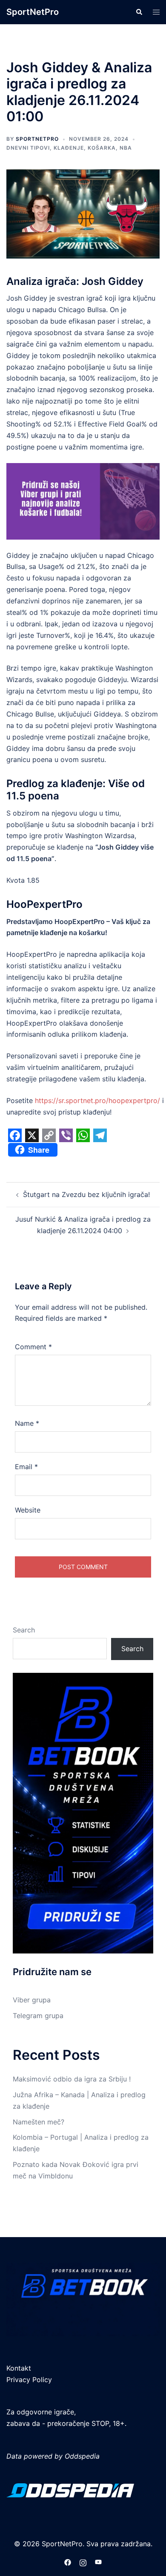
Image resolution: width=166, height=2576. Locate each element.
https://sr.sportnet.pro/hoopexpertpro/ (97, 1100)
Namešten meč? (39, 2122)
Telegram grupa (38, 2016)
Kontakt (19, 2368)
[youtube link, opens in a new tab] (98, 2562)
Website (28, 1510)
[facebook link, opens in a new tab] (68, 2562)
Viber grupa (32, 2000)
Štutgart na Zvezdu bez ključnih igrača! (86, 1194)
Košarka (102, 148)
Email (26, 1467)
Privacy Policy (29, 2380)
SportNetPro (33, 12)
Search (24, 1630)
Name (27, 1423)
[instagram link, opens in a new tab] (83, 2562)
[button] (139, 12)
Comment (33, 1347)
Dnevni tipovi (28, 148)
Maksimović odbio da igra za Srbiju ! (72, 2079)
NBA (126, 148)
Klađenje (69, 148)
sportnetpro (37, 139)
